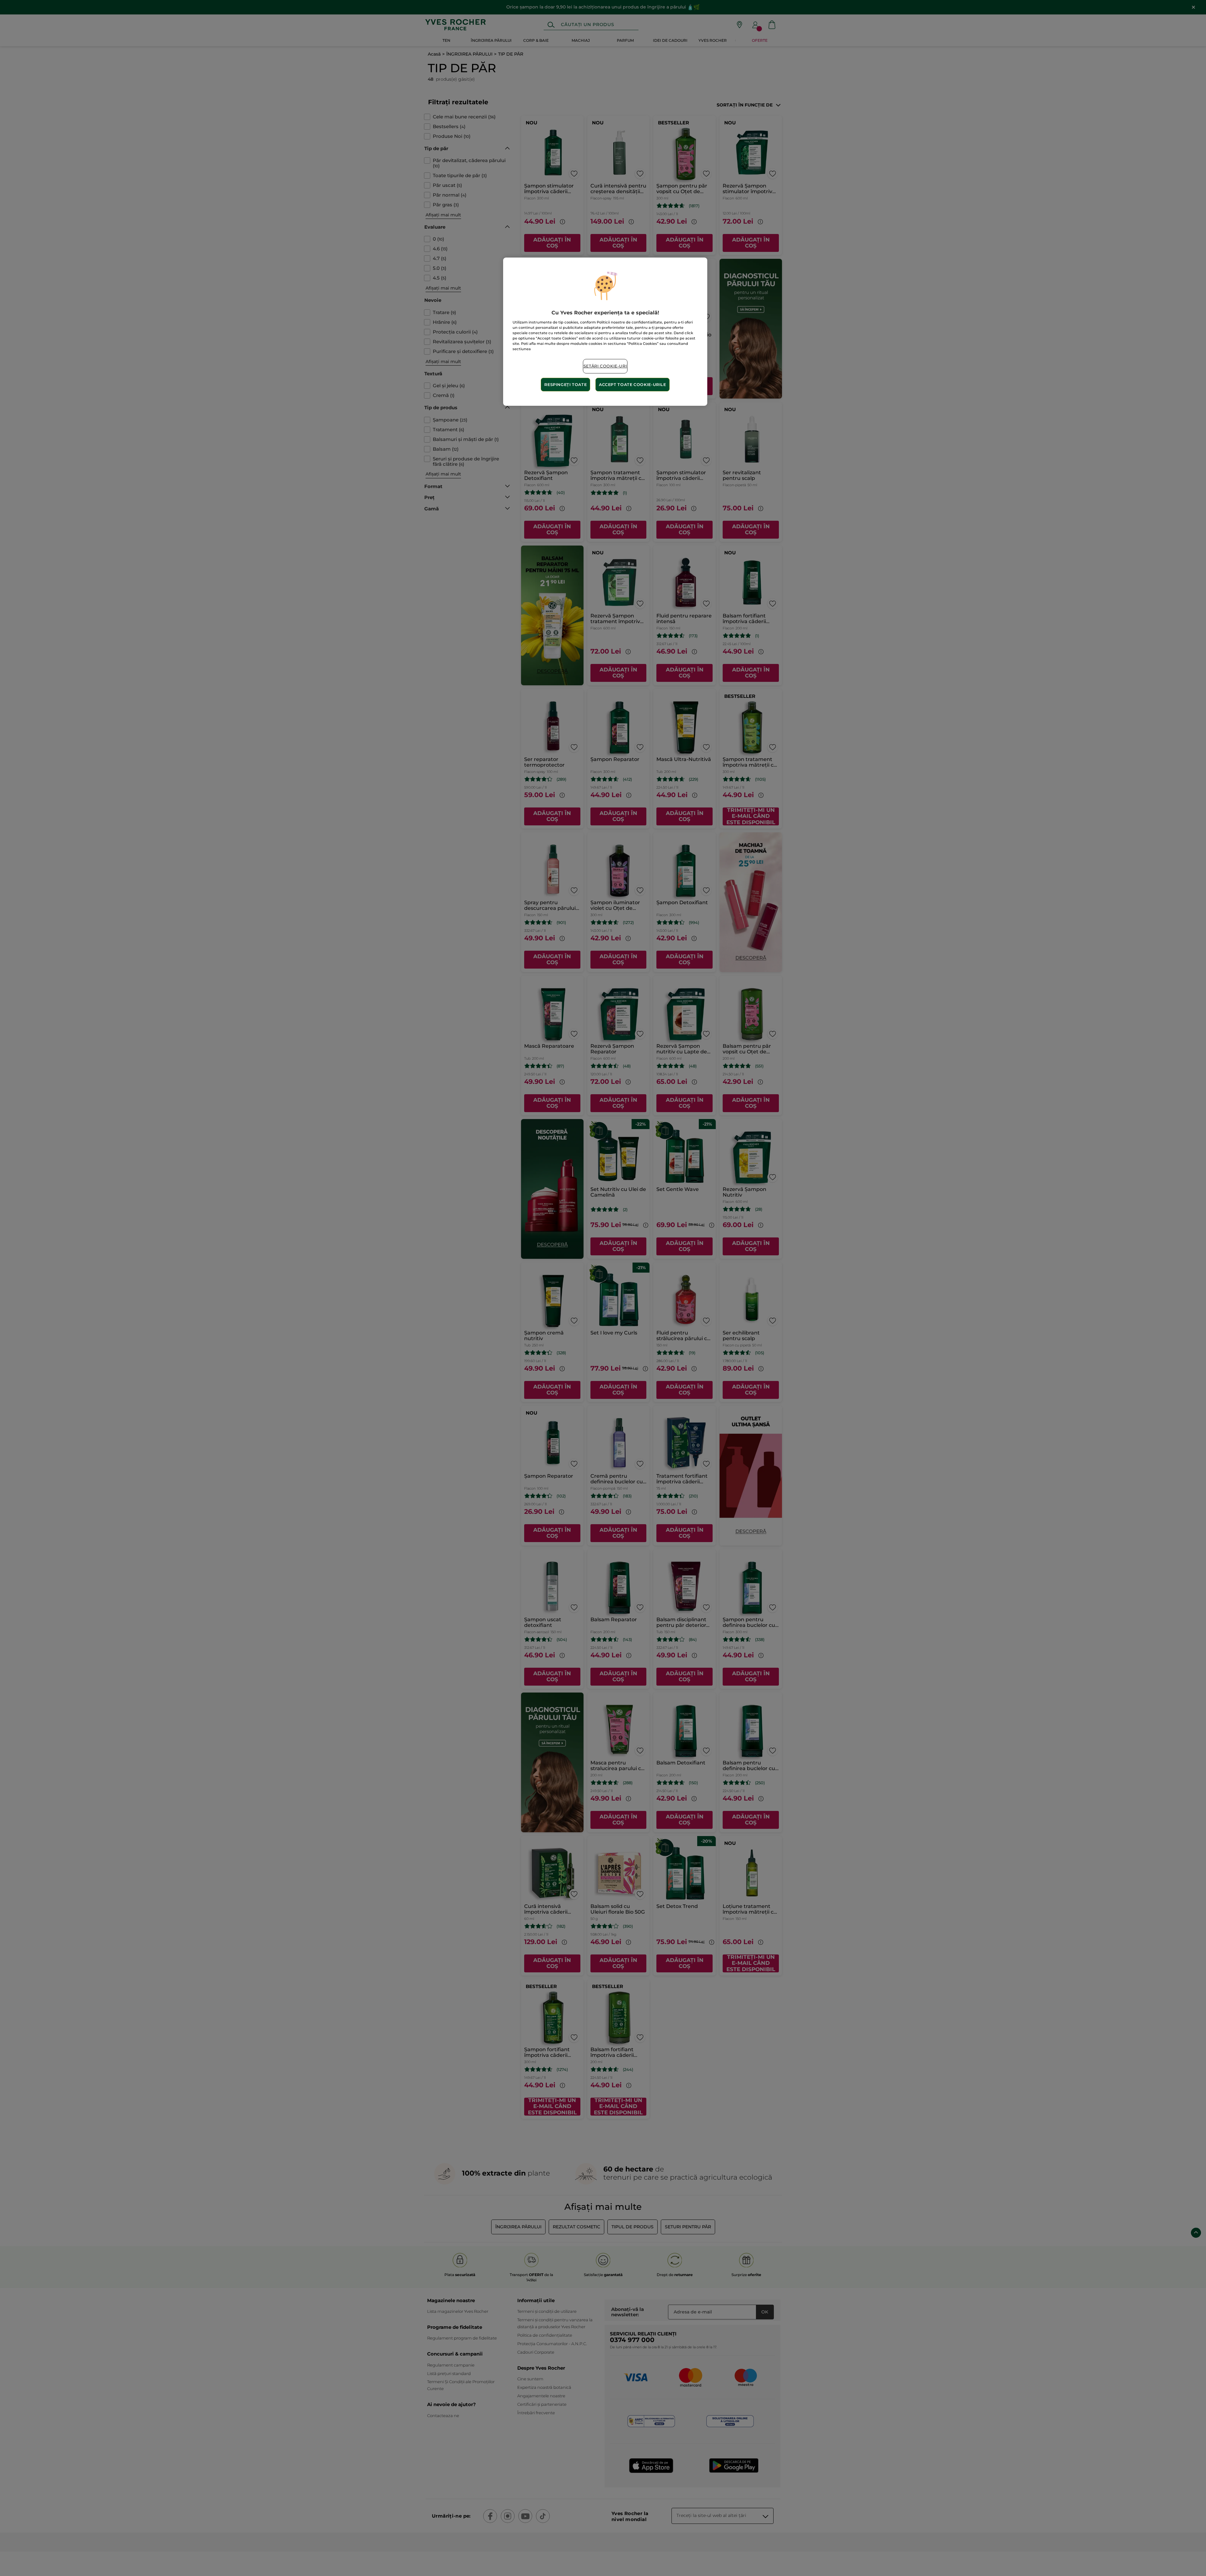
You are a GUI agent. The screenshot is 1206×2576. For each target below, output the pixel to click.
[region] (605, 332)
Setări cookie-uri (605, 366)
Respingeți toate (565, 385)
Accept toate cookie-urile (633, 385)
